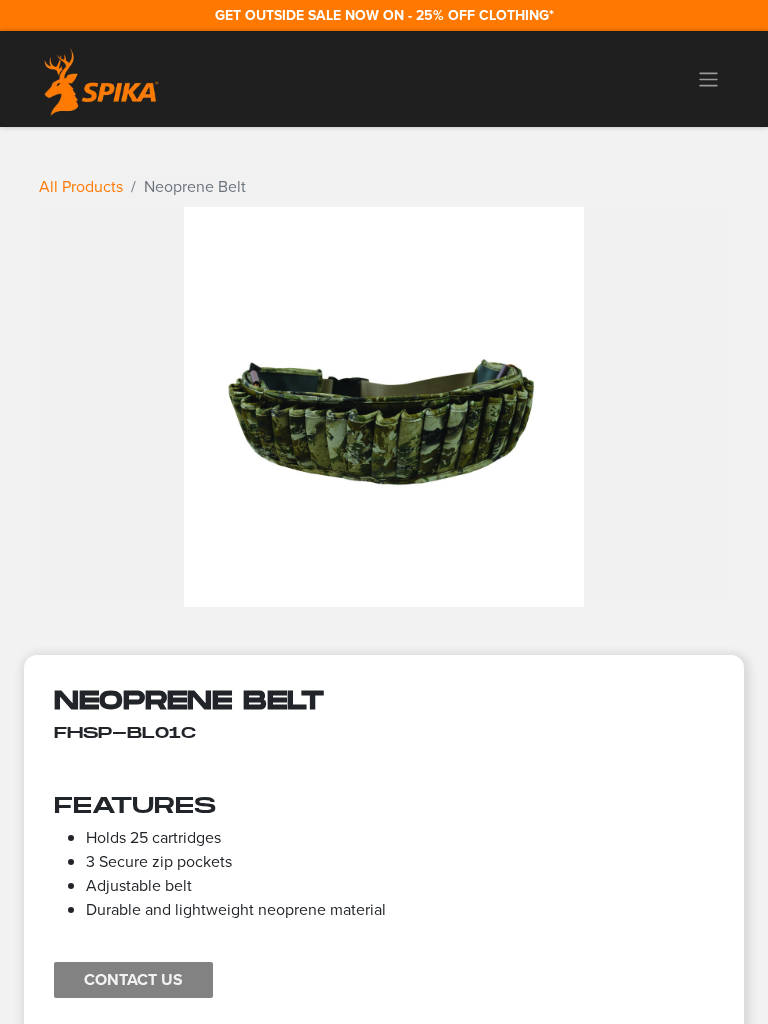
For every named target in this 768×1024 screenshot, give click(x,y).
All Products (81, 186)
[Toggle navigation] (708, 79)
